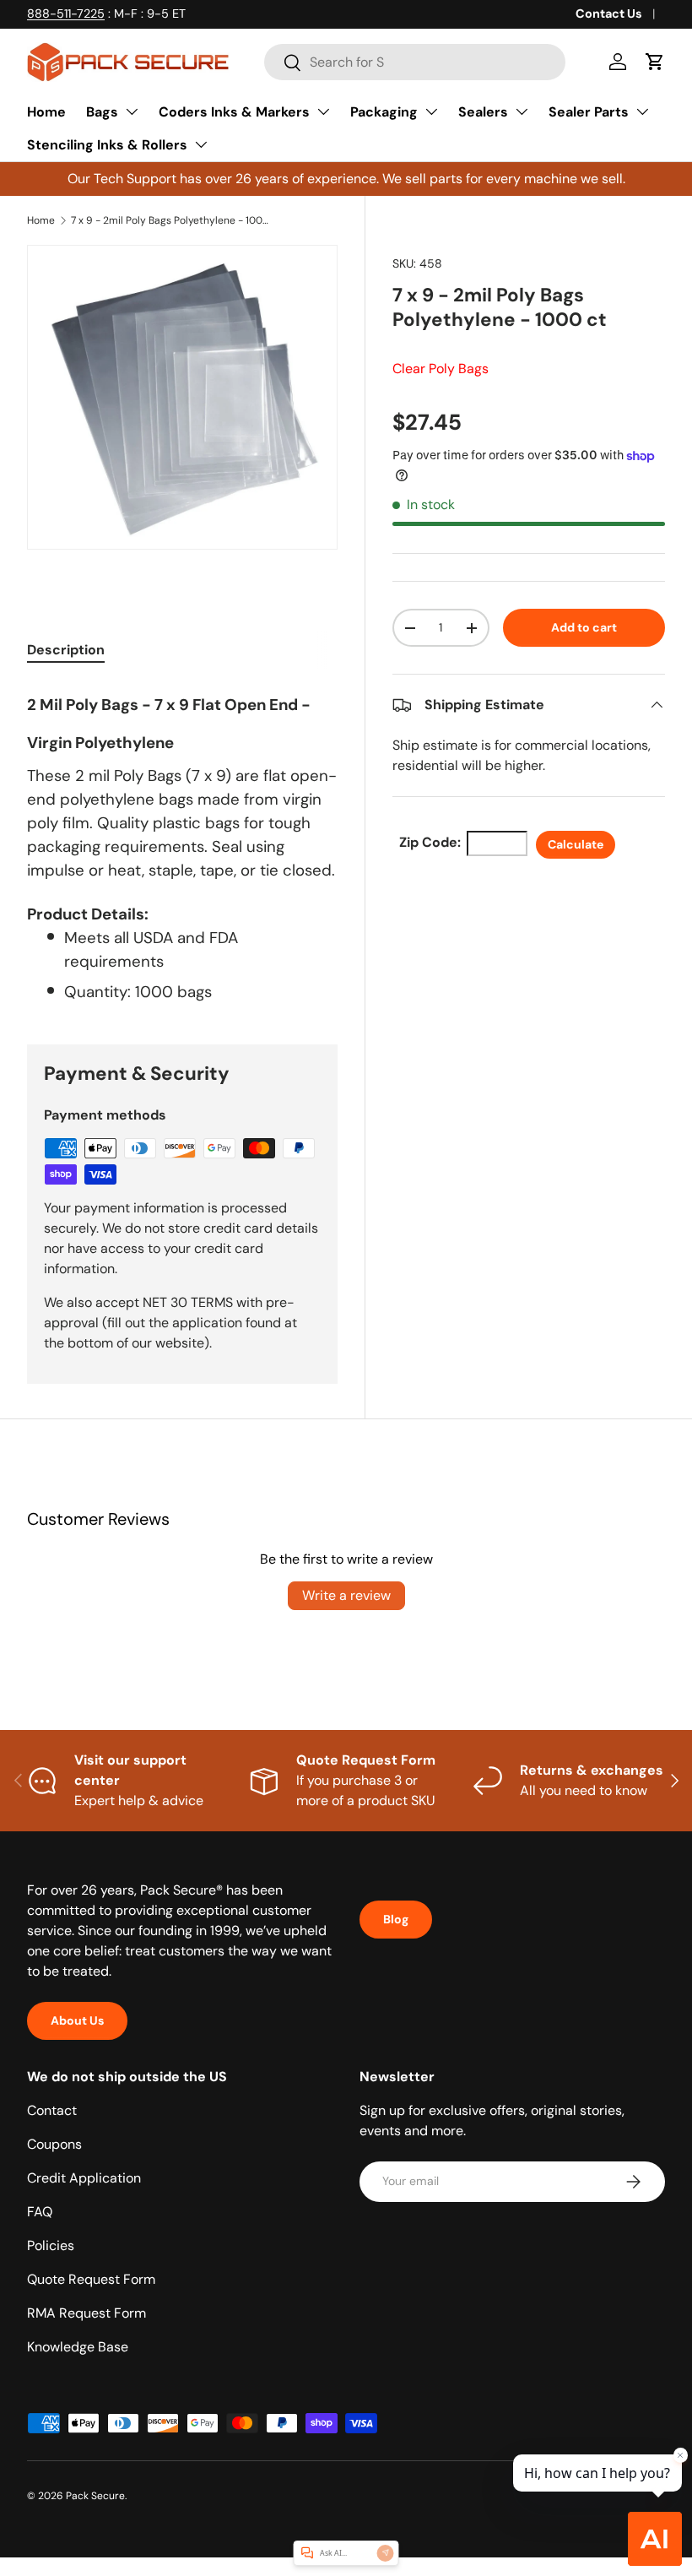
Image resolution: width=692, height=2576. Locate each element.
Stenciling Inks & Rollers (107, 145)
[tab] (66, 650)
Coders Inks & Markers (234, 112)
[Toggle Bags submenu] (132, 111)
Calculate (576, 844)
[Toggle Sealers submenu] (522, 111)
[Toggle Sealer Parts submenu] (642, 111)
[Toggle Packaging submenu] (431, 111)
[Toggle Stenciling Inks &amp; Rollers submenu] (201, 144)
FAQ (40, 2212)
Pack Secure (95, 2496)
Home (46, 112)
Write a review (346, 1595)
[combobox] (415, 62)
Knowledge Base (78, 2347)
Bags (102, 112)
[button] (655, 62)
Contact (52, 2110)
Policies (51, 2245)
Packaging (384, 112)
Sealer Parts (589, 112)
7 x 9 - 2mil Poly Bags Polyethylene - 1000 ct (172, 220)
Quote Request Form (91, 2279)
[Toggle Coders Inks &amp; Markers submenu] (323, 111)
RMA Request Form (86, 2313)
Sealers (483, 112)
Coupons (54, 2144)
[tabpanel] (182, 843)
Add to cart (584, 627)
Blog (396, 1919)
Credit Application (84, 2178)
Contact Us (609, 14)
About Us (77, 2020)
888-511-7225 (66, 14)
